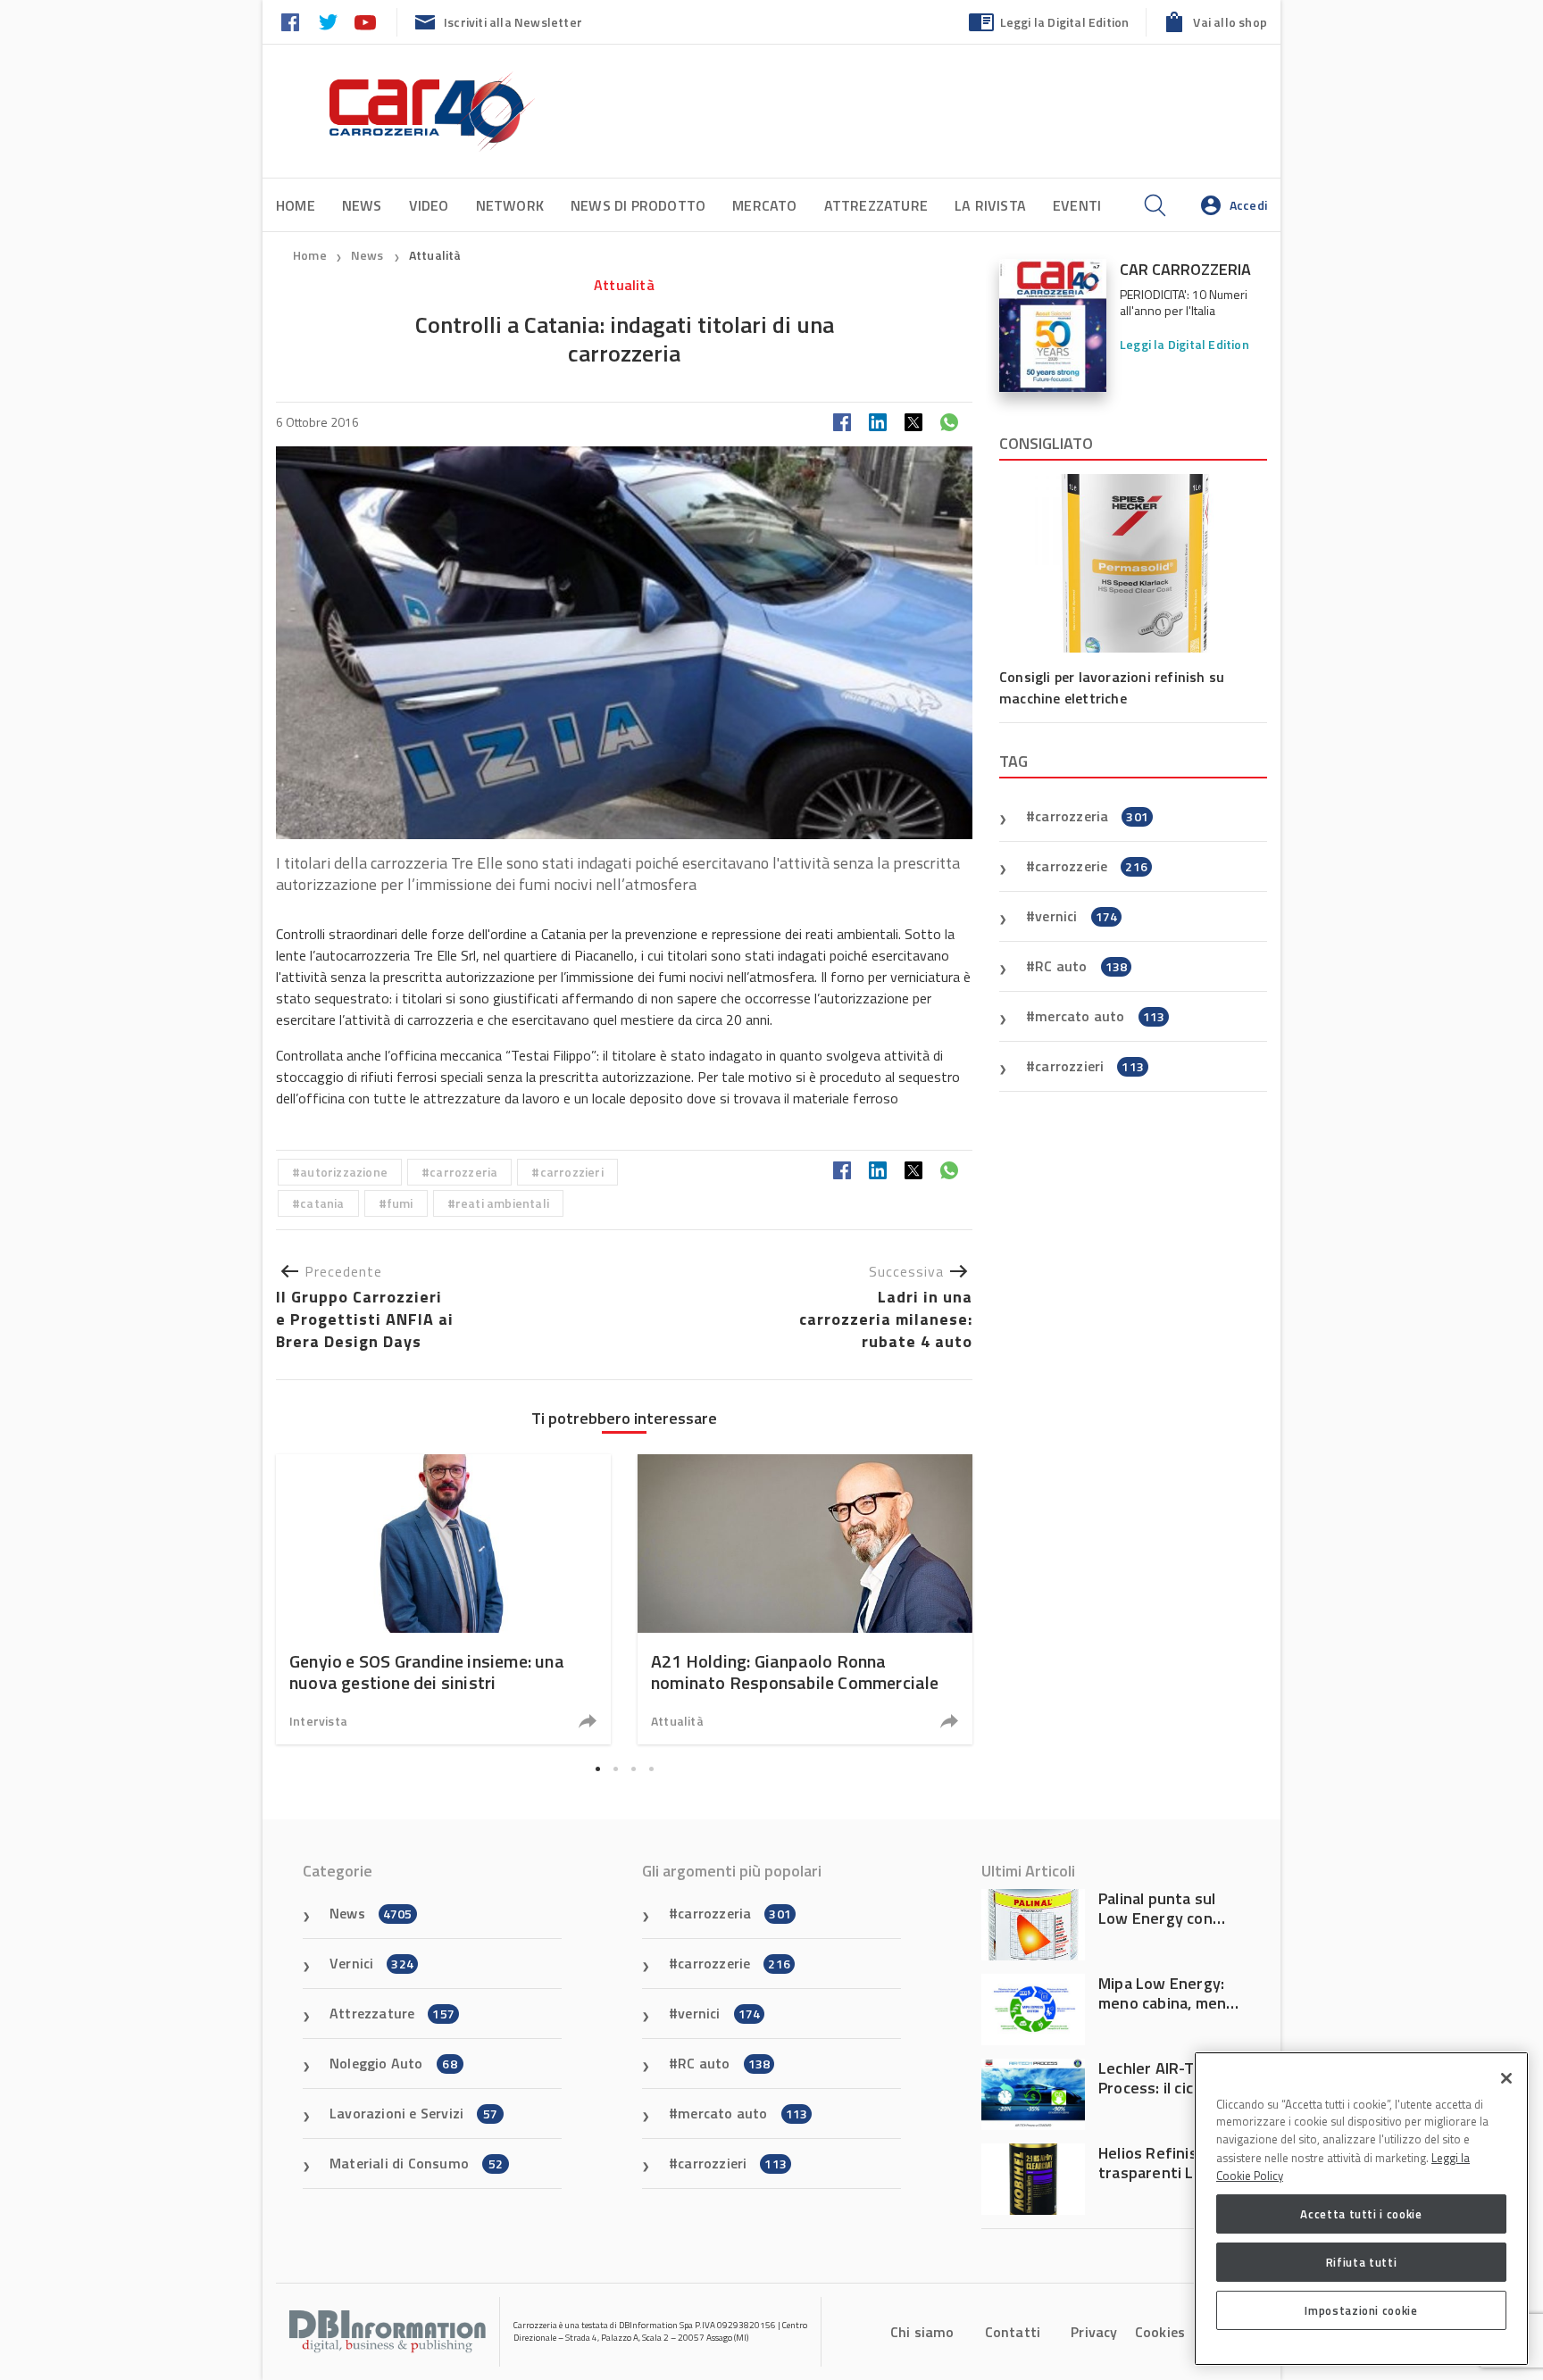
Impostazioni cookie (1361, 2310)
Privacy (1094, 2332)
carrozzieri (572, 1172)
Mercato (764, 205)
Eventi (1077, 205)
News (362, 205)
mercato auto (1100, 1016)
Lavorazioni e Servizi (413, 2113)
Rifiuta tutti (1362, 2262)
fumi (400, 1203)
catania (322, 1203)
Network (510, 205)
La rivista (990, 205)
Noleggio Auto (393, 2063)
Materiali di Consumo (416, 2163)
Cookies (1160, 2332)
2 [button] (615, 1769)
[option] (443, 1599)
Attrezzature (876, 205)
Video (429, 205)
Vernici (371, 1963)
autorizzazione (344, 1172)
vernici (1076, 916)
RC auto (1081, 966)
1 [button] (597, 1769)
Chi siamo (922, 2332)
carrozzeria (463, 1172)
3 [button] (633, 1769)
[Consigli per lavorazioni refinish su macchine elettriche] (1133, 563)
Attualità (435, 255)
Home (296, 205)
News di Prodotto (638, 205)
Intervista (318, 1721)
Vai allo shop (1230, 22)
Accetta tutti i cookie (1361, 2214)
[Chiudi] (1506, 2078)
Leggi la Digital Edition (1065, 22)
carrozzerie (1091, 866)
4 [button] (651, 1769)
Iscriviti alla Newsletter (513, 22)
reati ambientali (502, 1203)
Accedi (1248, 205)
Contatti (1013, 2332)
